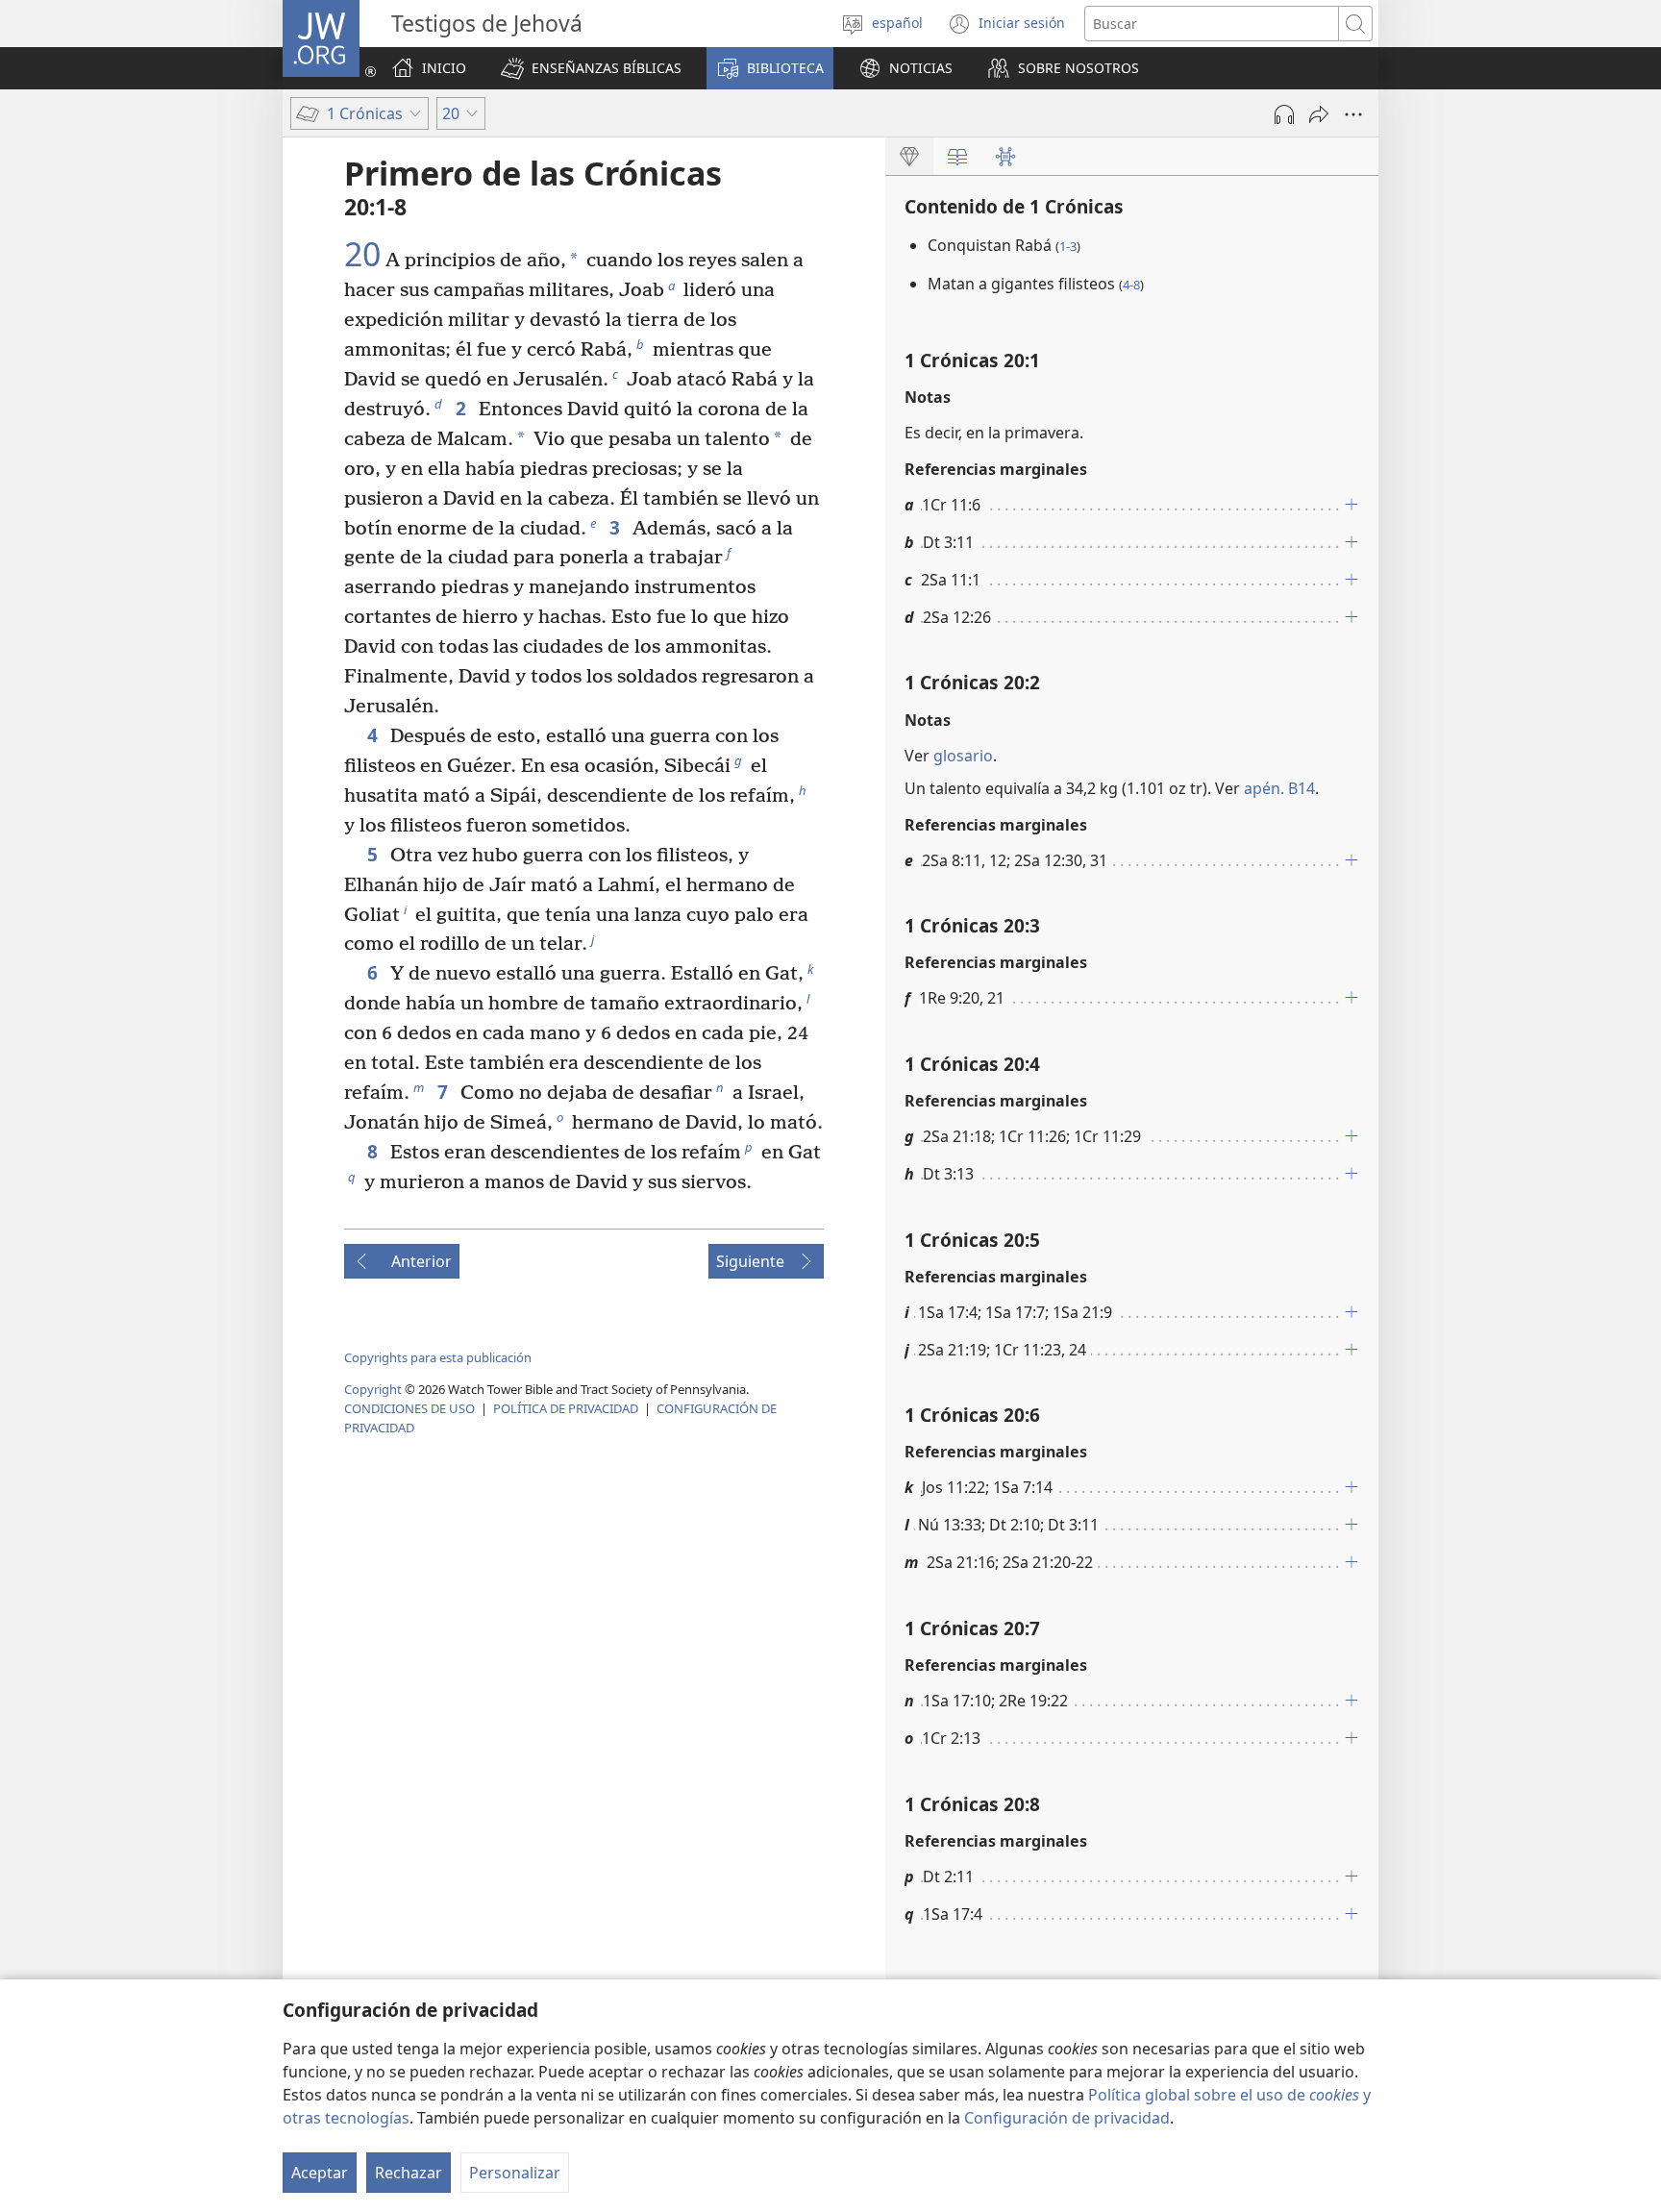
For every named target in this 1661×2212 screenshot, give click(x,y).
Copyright (373, 1389)
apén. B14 (1279, 788)
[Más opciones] (1353, 114)
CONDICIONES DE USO (409, 1408)
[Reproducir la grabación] (1284, 114)
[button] (591, 68)
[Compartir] (1319, 114)
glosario (963, 756)
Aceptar (320, 2173)
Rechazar (409, 2173)
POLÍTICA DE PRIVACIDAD (566, 1408)
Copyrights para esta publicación (438, 1357)
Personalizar (515, 2173)
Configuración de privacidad (1067, 2118)
